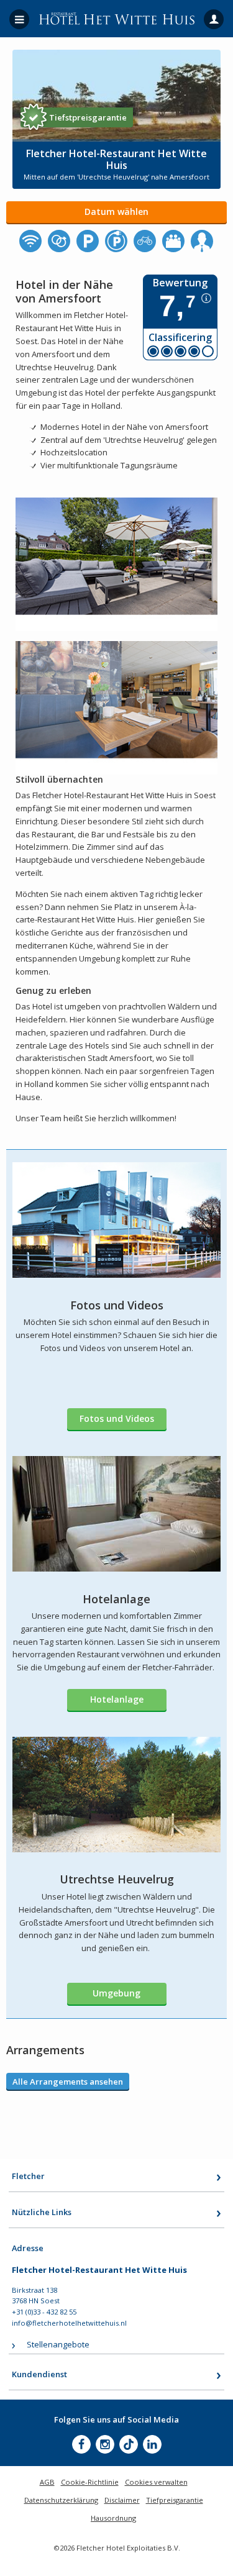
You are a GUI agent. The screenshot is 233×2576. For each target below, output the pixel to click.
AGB (47, 2482)
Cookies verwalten (156, 2482)
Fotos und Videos (117, 1418)
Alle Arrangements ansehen (68, 2082)
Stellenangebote (58, 2344)
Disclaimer (122, 2500)
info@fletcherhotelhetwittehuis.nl (69, 2323)
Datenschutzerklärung (61, 2500)
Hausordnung (113, 2518)
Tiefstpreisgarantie (88, 117)
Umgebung (116, 1993)
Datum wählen (116, 212)
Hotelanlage (117, 1699)
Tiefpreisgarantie (175, 2500)
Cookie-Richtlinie (90, 2482)
